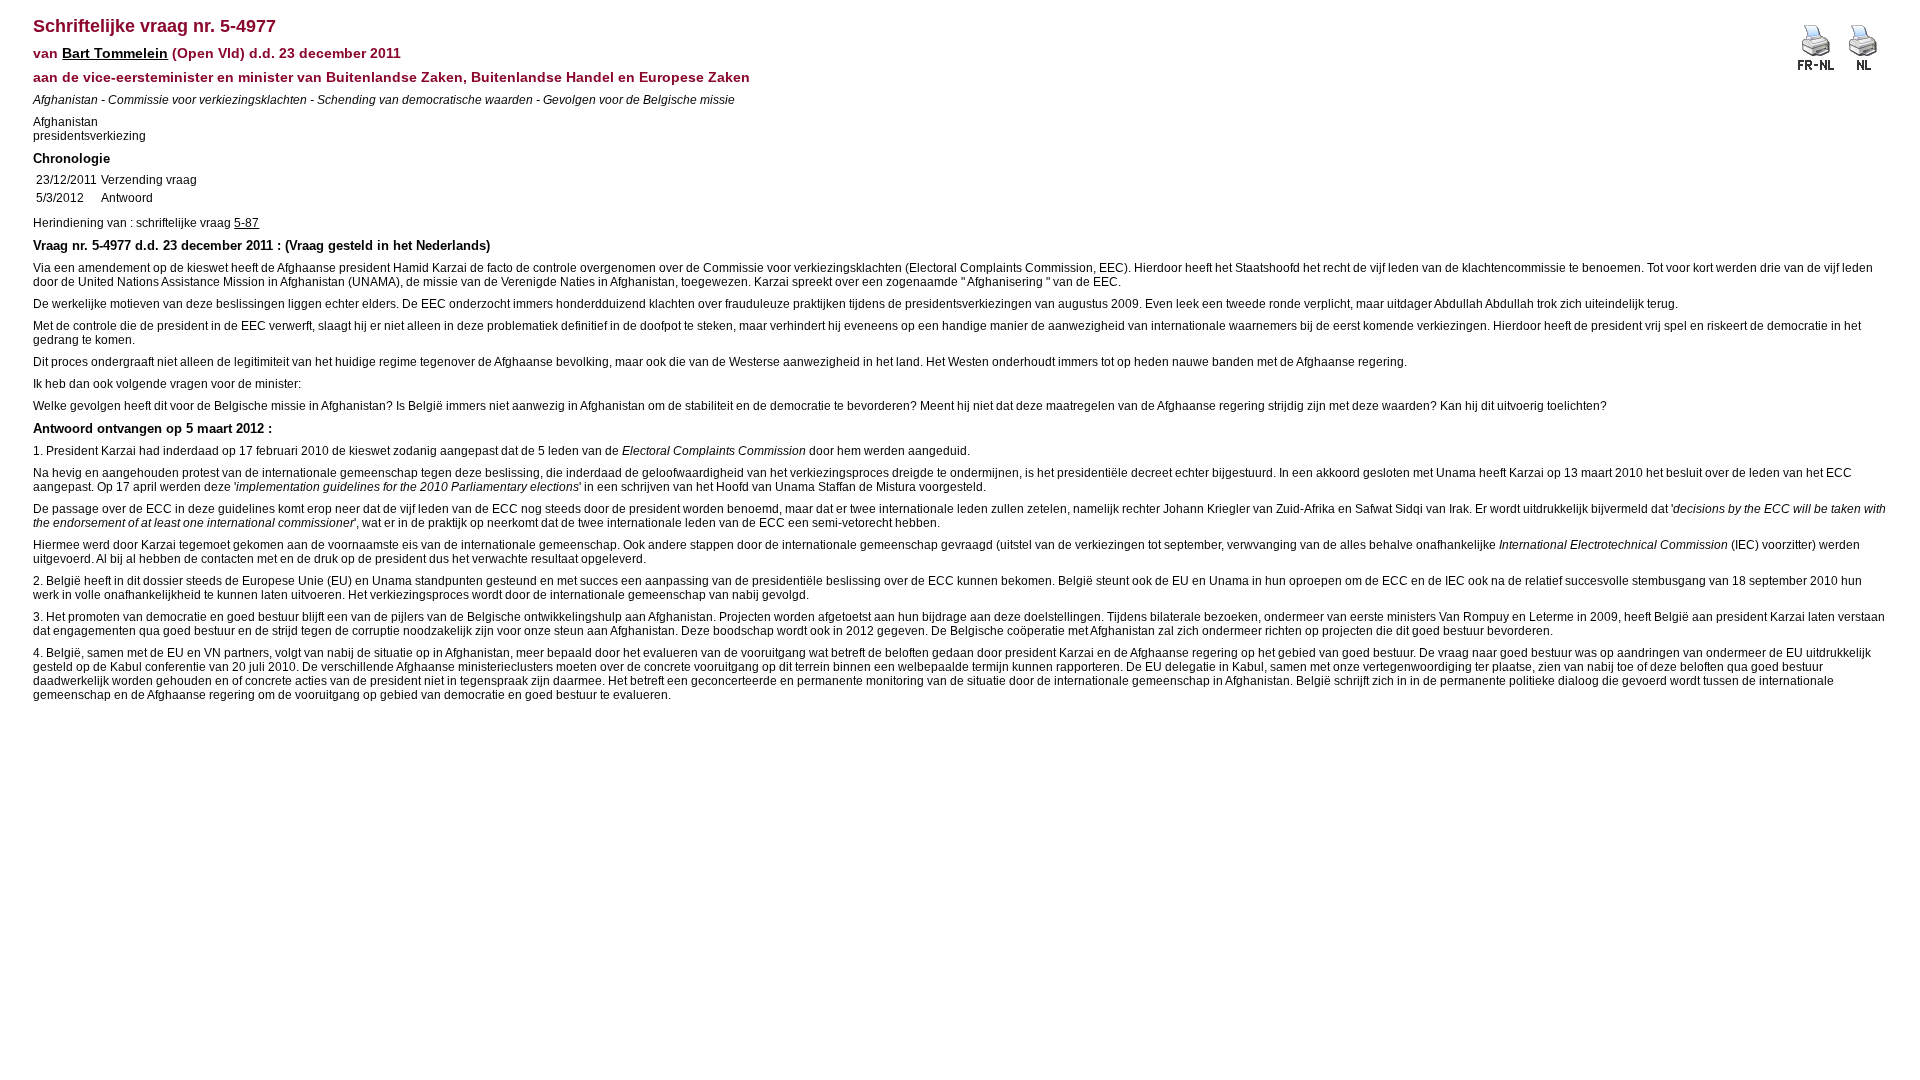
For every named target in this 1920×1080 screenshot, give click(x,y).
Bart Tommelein (115, 53)
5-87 (246, 223)
